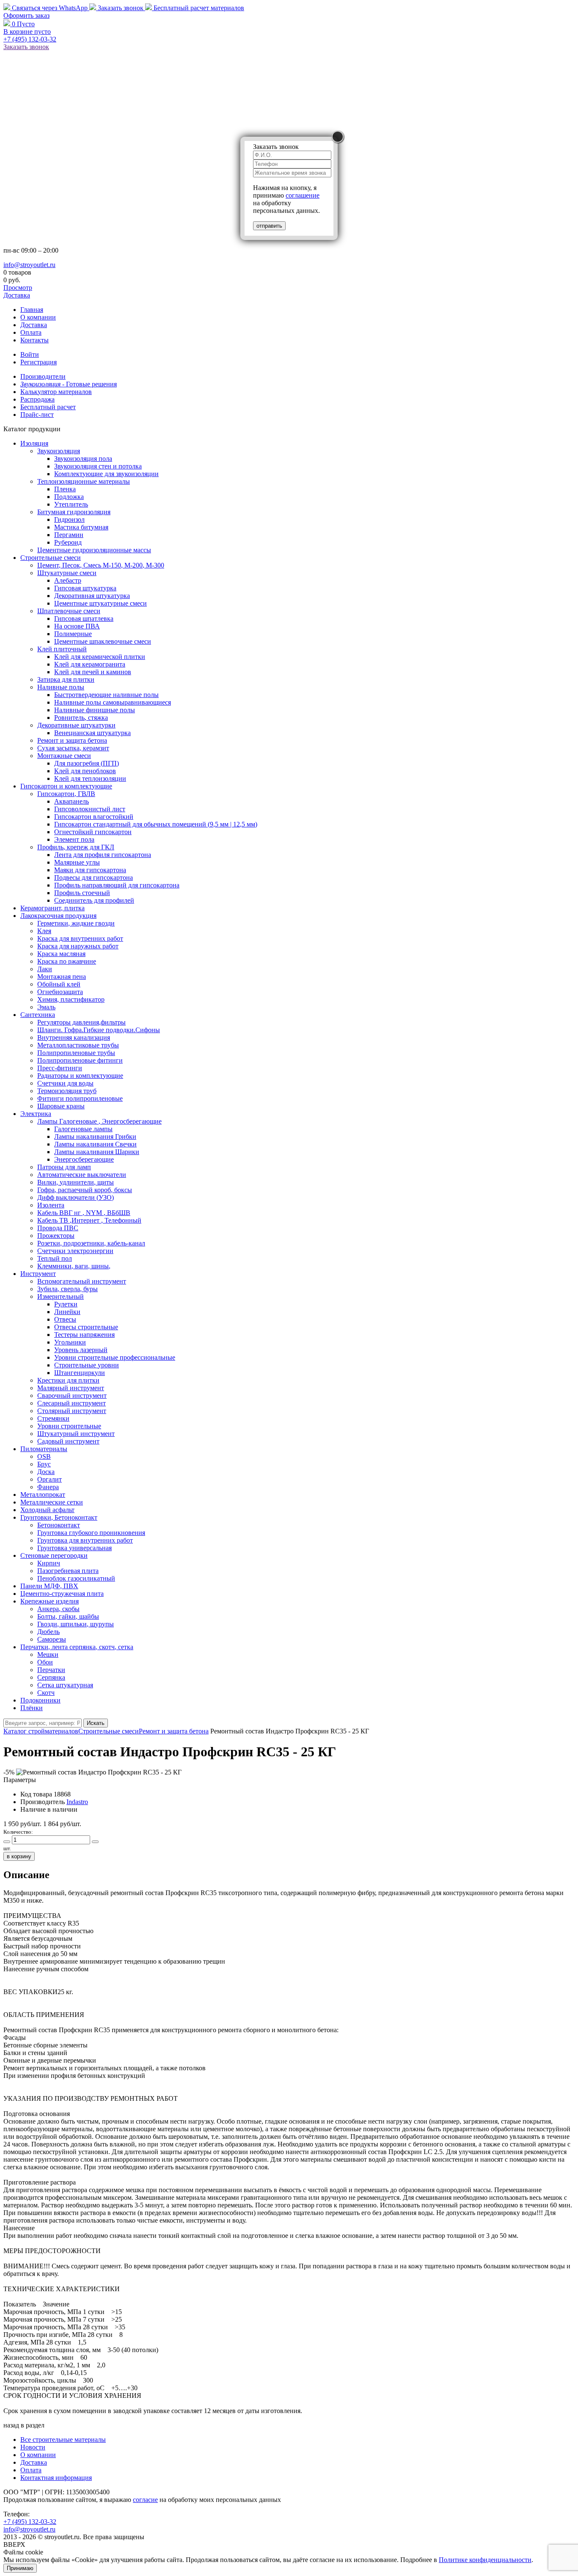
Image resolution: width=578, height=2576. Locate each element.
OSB (44, 1456)
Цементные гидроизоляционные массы (94, 550)
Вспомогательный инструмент (82, 1281)
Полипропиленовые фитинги (80, 1060)
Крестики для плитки (68, 1380)
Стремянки (53, 1418)
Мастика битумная (81, 527)
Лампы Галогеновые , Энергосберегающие (99, 1121)
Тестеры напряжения (84, 1335)
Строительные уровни (87, 1365)
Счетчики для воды (65, 1083)
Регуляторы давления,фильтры (81, 1022)
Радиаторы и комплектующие (80, 1076)
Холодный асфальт (47, 1510)
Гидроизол (69, 519)
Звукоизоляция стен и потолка (98, 466)
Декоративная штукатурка (92, 596)
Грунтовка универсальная (74, 1548)
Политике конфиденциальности (485, 2560)
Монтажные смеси (64, 756)
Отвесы (65, 1319)
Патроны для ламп (64, 1167)
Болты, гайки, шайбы (68, 1616)
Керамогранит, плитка (52, 908)
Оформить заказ (26, 15)
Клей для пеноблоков (85, 771)
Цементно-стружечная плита (62, 1594)
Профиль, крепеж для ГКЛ (76, 847)
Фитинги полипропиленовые (80, 1098)
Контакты (34, 340)
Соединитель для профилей (94, 900)
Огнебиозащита (60, 992)
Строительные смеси (51, 558)
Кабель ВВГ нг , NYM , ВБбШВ (84, 1213)
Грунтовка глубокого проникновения (91, 1533)
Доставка (17, 295)
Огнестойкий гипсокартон (93, 832)
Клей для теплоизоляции (90, 778)
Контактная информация (56, 2478)
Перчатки (51, 1670)
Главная (32, 310)
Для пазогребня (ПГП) (87, 763)
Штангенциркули (80, 1373)
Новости (33, 2447)
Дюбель (48, 1632)
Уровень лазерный (81, 1350)
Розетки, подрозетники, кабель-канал (91, 1243)
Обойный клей (59, 984)
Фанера (48, 1487)
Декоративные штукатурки (76, 725)
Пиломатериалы (44, 1449)
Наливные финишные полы (95, 710)
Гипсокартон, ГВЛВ (66, 794)
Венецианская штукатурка (92, 733)
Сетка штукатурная (65, 1685)
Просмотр (18, 288)
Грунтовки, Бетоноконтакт (59, 1517)
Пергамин (69, 535)
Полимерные (73, 634)
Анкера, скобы (58, 1609)
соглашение (303, 195)
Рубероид (68, 542)
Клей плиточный (62, 649)
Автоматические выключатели (82, 1175)
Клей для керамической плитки (100, 657)
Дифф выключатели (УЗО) (76, 1197)
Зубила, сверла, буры (67, 1289)
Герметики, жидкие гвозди (76, 923)
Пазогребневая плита (68, 1571)
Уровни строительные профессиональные (115, 1357)
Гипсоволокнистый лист (90, 809)
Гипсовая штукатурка (85, 588)
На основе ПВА (77, 626)
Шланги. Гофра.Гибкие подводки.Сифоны (99, 1030)
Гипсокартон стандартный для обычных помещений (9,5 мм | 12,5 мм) (156, 824)
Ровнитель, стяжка (81, 718)
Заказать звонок (121, 8)
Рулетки (66, 1304)
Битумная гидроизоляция (74, 512)
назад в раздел (24, 2425)
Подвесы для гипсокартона (94, 877)
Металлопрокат (43, 1495)
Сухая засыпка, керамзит (73, 748)
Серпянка (51, 1677)
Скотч (46, 1693)
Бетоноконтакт (59, 1525)
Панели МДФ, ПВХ (49, 1586)
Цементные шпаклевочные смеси (103, 641)
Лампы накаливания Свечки (95, 1144)
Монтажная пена (62, 977)
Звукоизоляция (59, 451)
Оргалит (50, 1479)
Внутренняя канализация (74, 1037)
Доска (46, 1472)
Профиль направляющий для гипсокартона (117, 885)
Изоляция (34, 443)
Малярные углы (77, 862)
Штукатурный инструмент (76, 1434)
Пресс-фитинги (60, 1068)
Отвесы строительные (86, 1327)
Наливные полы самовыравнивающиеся (113, 702)
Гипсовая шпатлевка (84, 619)
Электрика (36, 1114)
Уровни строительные (69, 1426)
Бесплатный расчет (198, 8)
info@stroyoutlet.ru (29, 265)
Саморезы (52, 1639)
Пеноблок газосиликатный (76, 1578)
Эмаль (46, 1007)
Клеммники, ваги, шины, (74, 1266)
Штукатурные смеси (67, 573)
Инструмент (38, 1274)
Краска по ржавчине (67, 961)
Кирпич (49, 1563)
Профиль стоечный (82, 893)
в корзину (19, 1856)
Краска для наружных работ (78, 946)
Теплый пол (55, 1258)
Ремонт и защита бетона (72, 740)
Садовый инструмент (68, 1441)
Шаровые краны (61, 1106)
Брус (44, 1464)
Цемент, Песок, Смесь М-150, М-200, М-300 (101, 565)
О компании (38, 317)
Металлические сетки (52, 1502)
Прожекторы (56, 1236)
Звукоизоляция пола (83, 459)
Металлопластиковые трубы (78, 1045)
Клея (44, 931)
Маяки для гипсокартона (90, 870)
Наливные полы (61, 687)
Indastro (77, 1802)
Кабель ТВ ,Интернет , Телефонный (89, 1220)
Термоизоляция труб (67, 1091)
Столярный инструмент (72, 1411)
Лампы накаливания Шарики (97, 1152)
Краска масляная (61, 954)
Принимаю (20, 2568)
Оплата (31, 332)
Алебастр (68, 580)
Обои (45, 1662)
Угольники (70, 1342)
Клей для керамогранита (90, 664)
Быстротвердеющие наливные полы (106, 695)
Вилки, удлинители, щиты (76, 1182)
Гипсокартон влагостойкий (94, 817)
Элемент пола (74, 839)
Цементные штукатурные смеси (100, 603)
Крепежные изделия (50, 1601)
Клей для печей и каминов (93, 672)
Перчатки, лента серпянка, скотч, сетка (77, 1647)
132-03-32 (30, 39)
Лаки (45, 969)
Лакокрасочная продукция (58, 916)
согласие (145, 2500)
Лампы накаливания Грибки (95, 1136)
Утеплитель (71, 504)
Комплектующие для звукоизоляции (106, 474)
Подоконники (40, 1700)
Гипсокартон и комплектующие (66, 786)
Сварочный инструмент (72, 1395)
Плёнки (32, 1708)
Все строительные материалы (63, 2440)
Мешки (48, 1654)
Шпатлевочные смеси (69, 611)
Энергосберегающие (84, 1159)
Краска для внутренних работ (80, 938)
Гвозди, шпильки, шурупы (76, 1624)
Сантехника (38, 1015)
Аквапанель (72, 801)
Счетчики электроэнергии (75, 1251)
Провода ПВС (58, 1228)
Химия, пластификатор (71, 999)
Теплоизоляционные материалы (84, 481)
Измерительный (61, 1296)
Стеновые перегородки (54, 1555)
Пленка (65, 489)
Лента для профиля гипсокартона (103, 855)
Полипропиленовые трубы (76, 1053)
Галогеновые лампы (83, 1129)
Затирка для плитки (66, 679)
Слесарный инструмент (72, 1403)
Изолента (51, 1205)
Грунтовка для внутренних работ (85, 1540)
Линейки (67, 1312)
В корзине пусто (27, 32)
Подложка (69, 497)
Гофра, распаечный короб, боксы (85, 1190)
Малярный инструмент (71, 1388)
